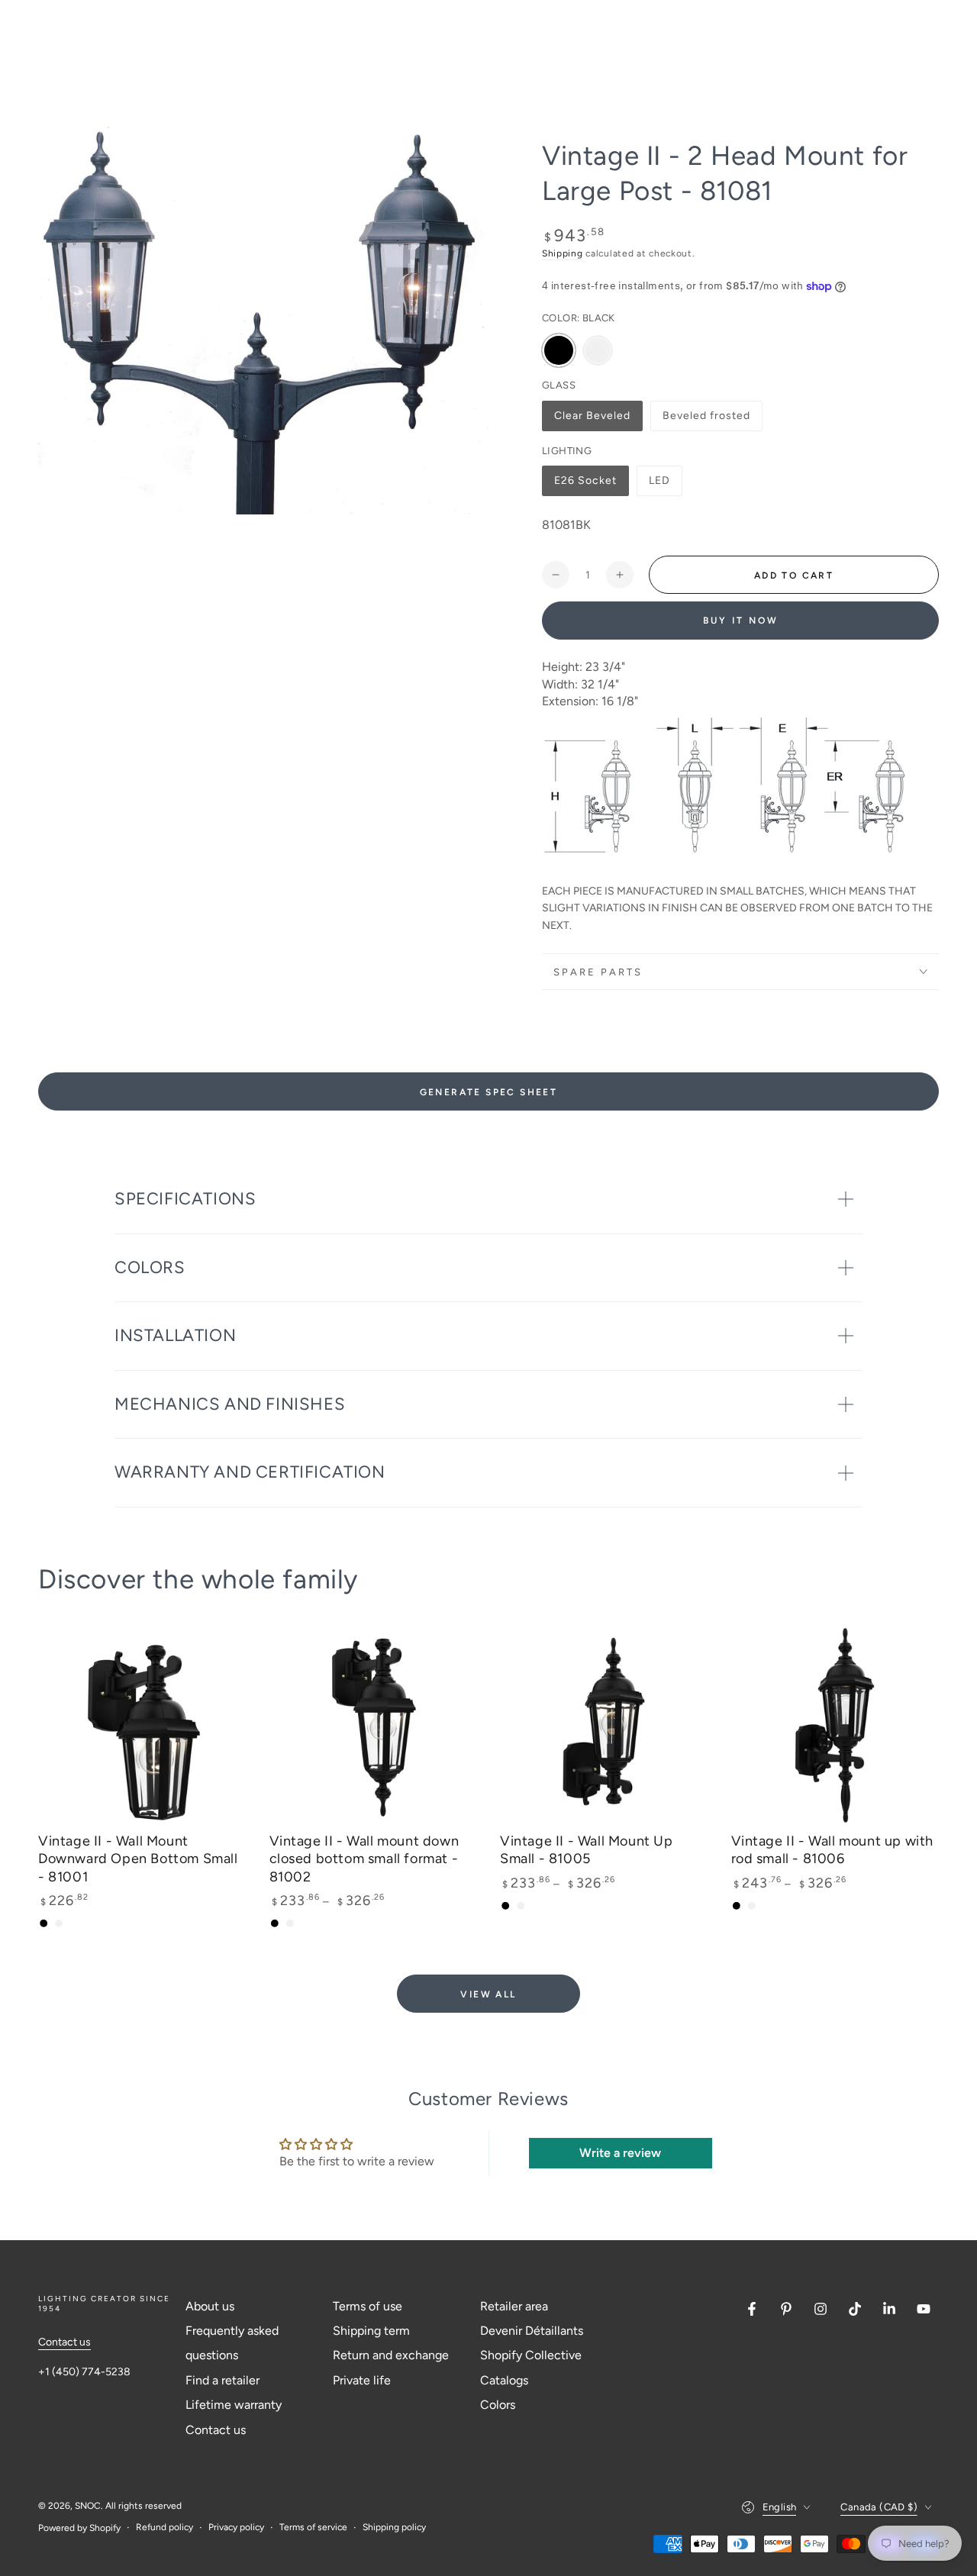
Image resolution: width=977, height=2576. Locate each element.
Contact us (64, 2342)
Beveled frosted (706, 420)
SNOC (88, 2506)
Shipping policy (394, 2527)
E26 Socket (585, 485)
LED (665, 485)
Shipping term (371, 2331)
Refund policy (164, 2527)
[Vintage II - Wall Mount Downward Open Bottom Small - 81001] (142, 1724)
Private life (362, 2380)
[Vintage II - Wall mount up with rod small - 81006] (835, 1724)
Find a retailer (222, 2380)
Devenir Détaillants (532, 2331)
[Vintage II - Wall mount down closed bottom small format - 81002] (374, 1724)
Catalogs (504, 2380)
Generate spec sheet (489, 1092)
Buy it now (741, 621)
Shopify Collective (531, 2355)
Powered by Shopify (79, 2528)
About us (210, 2306)
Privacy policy (236, 2527)
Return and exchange (391, 2355)
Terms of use (368, 2306)
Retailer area (514, 2306)
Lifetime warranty (234, 2405)
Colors (498, 2405)
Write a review (620, 2153)
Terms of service (313, 2527)
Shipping (563, 253)
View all (488, 1994)
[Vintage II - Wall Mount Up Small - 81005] (604, 1724)
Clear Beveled (592, 420)
